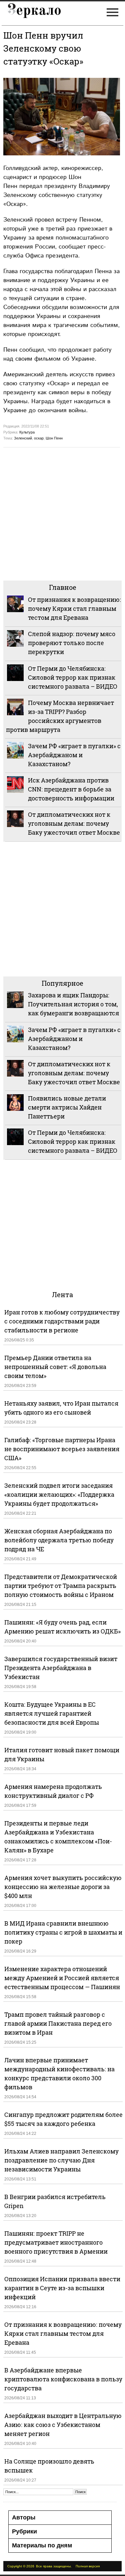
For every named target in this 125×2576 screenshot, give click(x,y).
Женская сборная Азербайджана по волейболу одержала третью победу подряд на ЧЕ (59, 1540)
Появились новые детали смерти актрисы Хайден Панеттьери (67, 1107)
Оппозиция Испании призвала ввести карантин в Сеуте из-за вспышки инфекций (62, 2288)
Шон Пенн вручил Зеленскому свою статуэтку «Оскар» (43, 48)
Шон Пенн (54, 438)
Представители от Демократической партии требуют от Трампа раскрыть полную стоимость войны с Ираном (61, 1586)
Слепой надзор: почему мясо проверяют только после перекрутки (72, 643)
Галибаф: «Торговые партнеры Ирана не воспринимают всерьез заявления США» (62, 1449)
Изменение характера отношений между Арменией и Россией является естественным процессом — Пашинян (62, 1978)
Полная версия (88, 2566)
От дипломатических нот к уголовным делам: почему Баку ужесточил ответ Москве (74, 823)
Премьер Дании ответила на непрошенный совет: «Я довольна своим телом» (55, 1367)
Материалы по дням (42, 2545)
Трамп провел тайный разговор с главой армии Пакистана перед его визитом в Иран (58, 2023)
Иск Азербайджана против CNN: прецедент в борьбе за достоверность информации (71, 789)
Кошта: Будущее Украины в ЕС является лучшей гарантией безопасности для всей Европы (52, 1713)
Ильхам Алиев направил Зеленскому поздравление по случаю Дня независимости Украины (61, 2160)
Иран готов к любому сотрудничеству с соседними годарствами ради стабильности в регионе (62, 1321)
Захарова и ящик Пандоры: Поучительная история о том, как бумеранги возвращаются (73, 1004)
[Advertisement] (62, 513)
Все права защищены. (54, 2566)
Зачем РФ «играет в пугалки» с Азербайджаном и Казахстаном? (74, 755)
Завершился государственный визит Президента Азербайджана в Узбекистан (61, 1668)
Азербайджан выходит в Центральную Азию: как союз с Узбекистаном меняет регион (63, 2425)
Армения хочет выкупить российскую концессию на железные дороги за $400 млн (63, 1887)
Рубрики (24, 2531)
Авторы (24, 2517)
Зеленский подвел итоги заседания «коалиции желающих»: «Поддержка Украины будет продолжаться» (59, 1494)
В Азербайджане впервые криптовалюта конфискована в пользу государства (63, 2379)
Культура (27, 432)
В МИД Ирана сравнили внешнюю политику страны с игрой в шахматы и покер (63, 1932)
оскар (39, 438)
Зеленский (23, 438)
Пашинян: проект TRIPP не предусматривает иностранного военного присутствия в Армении (56, 2242)
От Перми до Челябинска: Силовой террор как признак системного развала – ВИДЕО (73, 677)
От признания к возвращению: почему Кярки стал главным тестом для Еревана (74, 608)
